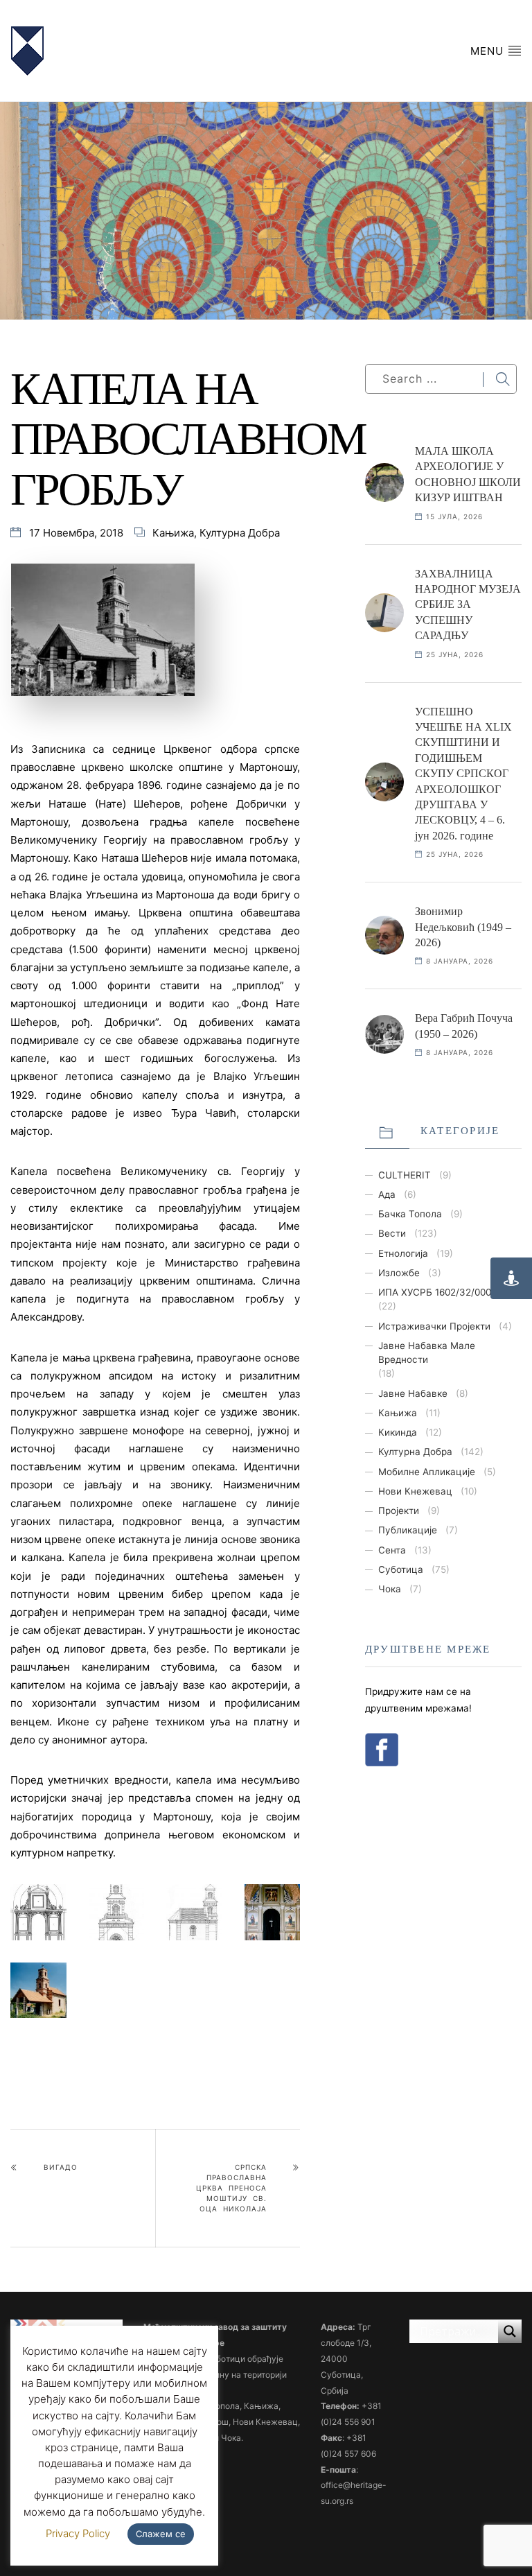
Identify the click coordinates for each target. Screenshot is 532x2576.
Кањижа (173, 533)
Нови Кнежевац (415, 1491)
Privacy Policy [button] (78, 2533)
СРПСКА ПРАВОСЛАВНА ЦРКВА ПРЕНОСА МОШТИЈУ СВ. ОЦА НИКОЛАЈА (231, 2188)
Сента (392, 1550)
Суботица (401, 1569)
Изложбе (399, 1273)
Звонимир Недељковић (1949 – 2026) (463, 927)
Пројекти (399, 1511)
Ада (387, 1194)
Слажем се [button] (161, 2534)
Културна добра (240, 533)
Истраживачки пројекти (434, 1326)
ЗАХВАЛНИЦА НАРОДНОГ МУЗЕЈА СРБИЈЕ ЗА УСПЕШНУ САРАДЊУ (468, 605)
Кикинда (398, 1432)
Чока (390, 1589)
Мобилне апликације (427, 1472)
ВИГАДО (61, 2167)
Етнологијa (403, 1253)
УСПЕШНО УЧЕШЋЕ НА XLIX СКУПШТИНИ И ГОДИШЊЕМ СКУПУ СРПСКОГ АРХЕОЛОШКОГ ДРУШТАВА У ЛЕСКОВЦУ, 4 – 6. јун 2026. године (463, 774)
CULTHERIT (405, 1175)
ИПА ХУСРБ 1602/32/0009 (437, 1292)
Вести (392, 1233)
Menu (489, 51)
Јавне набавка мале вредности (427, 1352)
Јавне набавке (413, 1393)
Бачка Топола (410, 1214)
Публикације (408, 1530)
